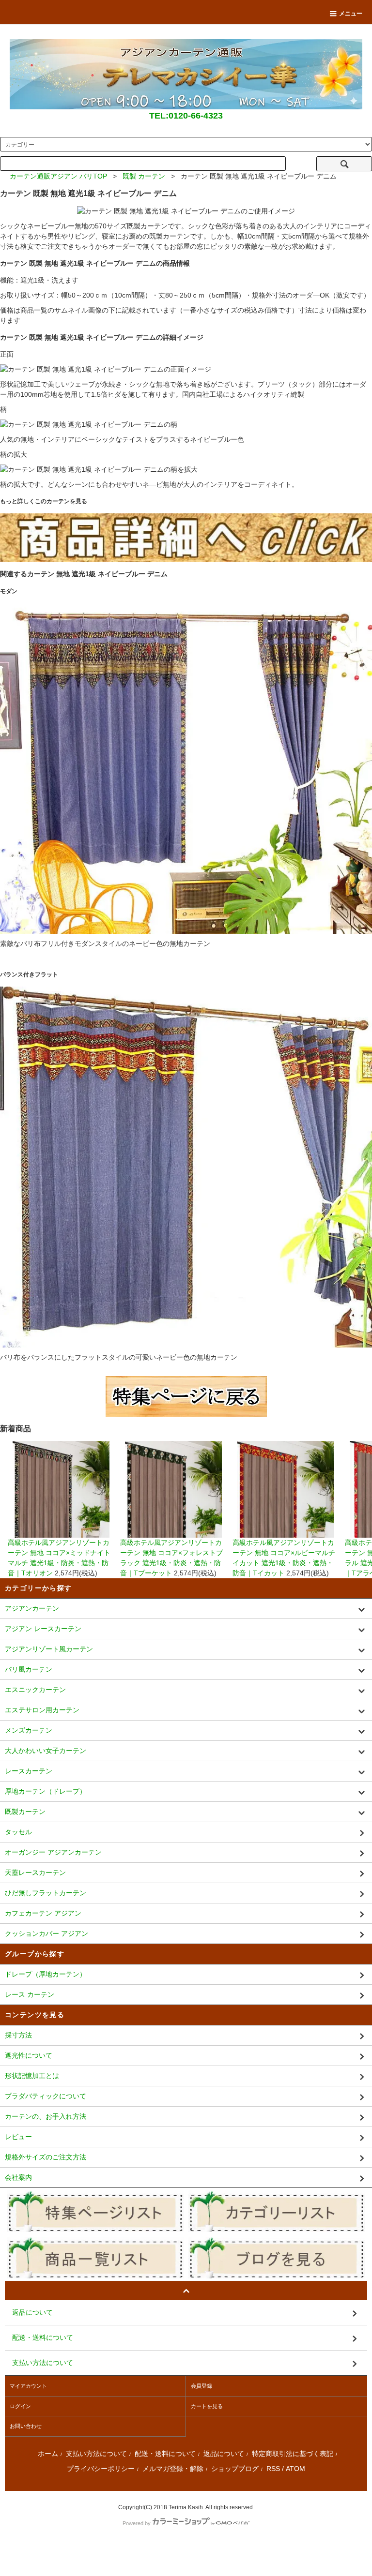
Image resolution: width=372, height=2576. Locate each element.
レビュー (18, 2137)
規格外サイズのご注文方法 (46, 2157)
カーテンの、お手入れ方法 (46, 2116)
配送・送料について (165, 2454)
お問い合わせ (26, 2426)
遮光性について (29, 2055)
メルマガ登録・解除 (173, 2469)
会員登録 (201, 2386)
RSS (273, 2469)
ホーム (48, 2454)
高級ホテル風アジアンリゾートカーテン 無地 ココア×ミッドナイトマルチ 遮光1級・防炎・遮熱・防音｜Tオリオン (59, 1558)
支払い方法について (96, 2454)
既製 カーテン (144, 176)
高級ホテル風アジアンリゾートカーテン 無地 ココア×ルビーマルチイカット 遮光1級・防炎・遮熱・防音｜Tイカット (284, 1558)
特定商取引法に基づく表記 (293, 2454)
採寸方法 (18, 2035)
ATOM (295, 2469)
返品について (224, 2454)
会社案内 (18, 2177)
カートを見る (207, 2406)
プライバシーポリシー (101, 2469)
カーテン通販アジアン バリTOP (58, 176)
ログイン (20, 2406)
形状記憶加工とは (32, 2076)
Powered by (137, 2523)
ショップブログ (235, 2469)
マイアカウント (28, 2386)
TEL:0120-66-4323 (186, 116)
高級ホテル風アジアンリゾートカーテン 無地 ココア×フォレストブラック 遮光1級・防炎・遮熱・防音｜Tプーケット (171, 1558)
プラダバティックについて (46, 2096)
